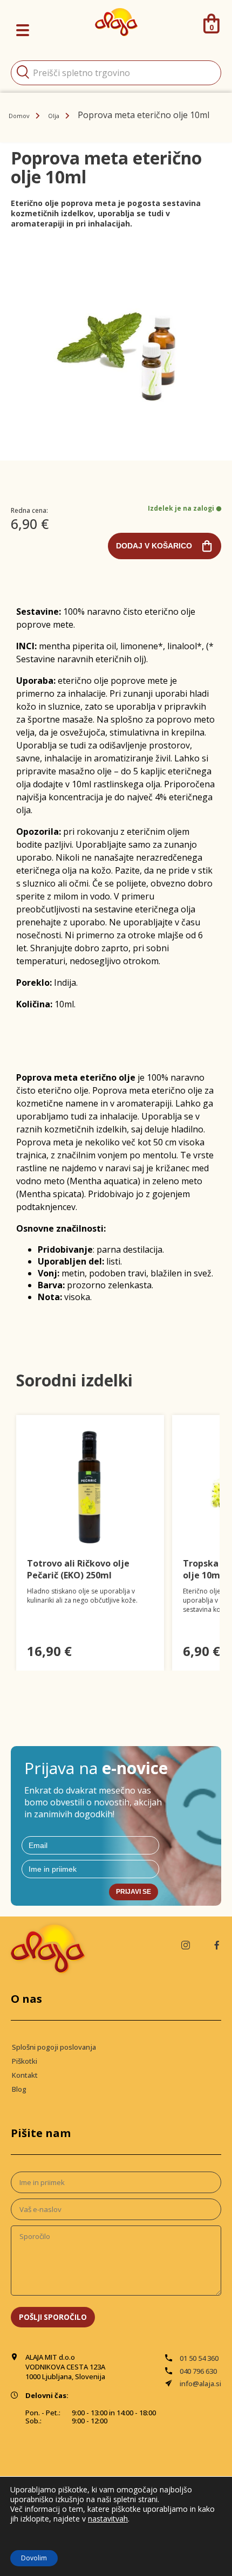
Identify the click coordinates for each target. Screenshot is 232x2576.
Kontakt (25, 2075)
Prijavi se (134, 1892)
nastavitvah (108, 2519)
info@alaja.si (200, 2383)
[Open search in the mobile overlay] (116, 73)
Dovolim (34, 2558)
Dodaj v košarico (154, 546)
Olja (54, 116)
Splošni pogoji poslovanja (54, 2047)
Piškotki (25, 2061)
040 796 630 (198, 2371)
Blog (19, 2089)
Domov (19, 116)
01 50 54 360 (199, 2358)
